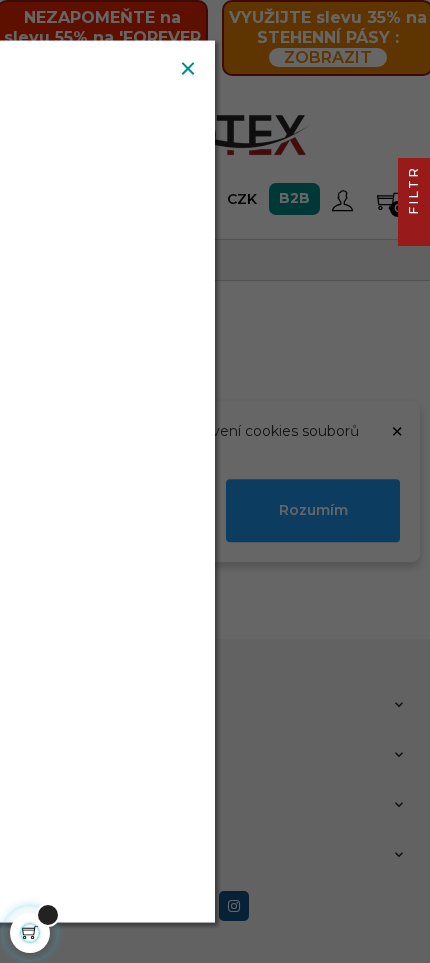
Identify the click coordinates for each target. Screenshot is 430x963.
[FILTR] (414, 230)
